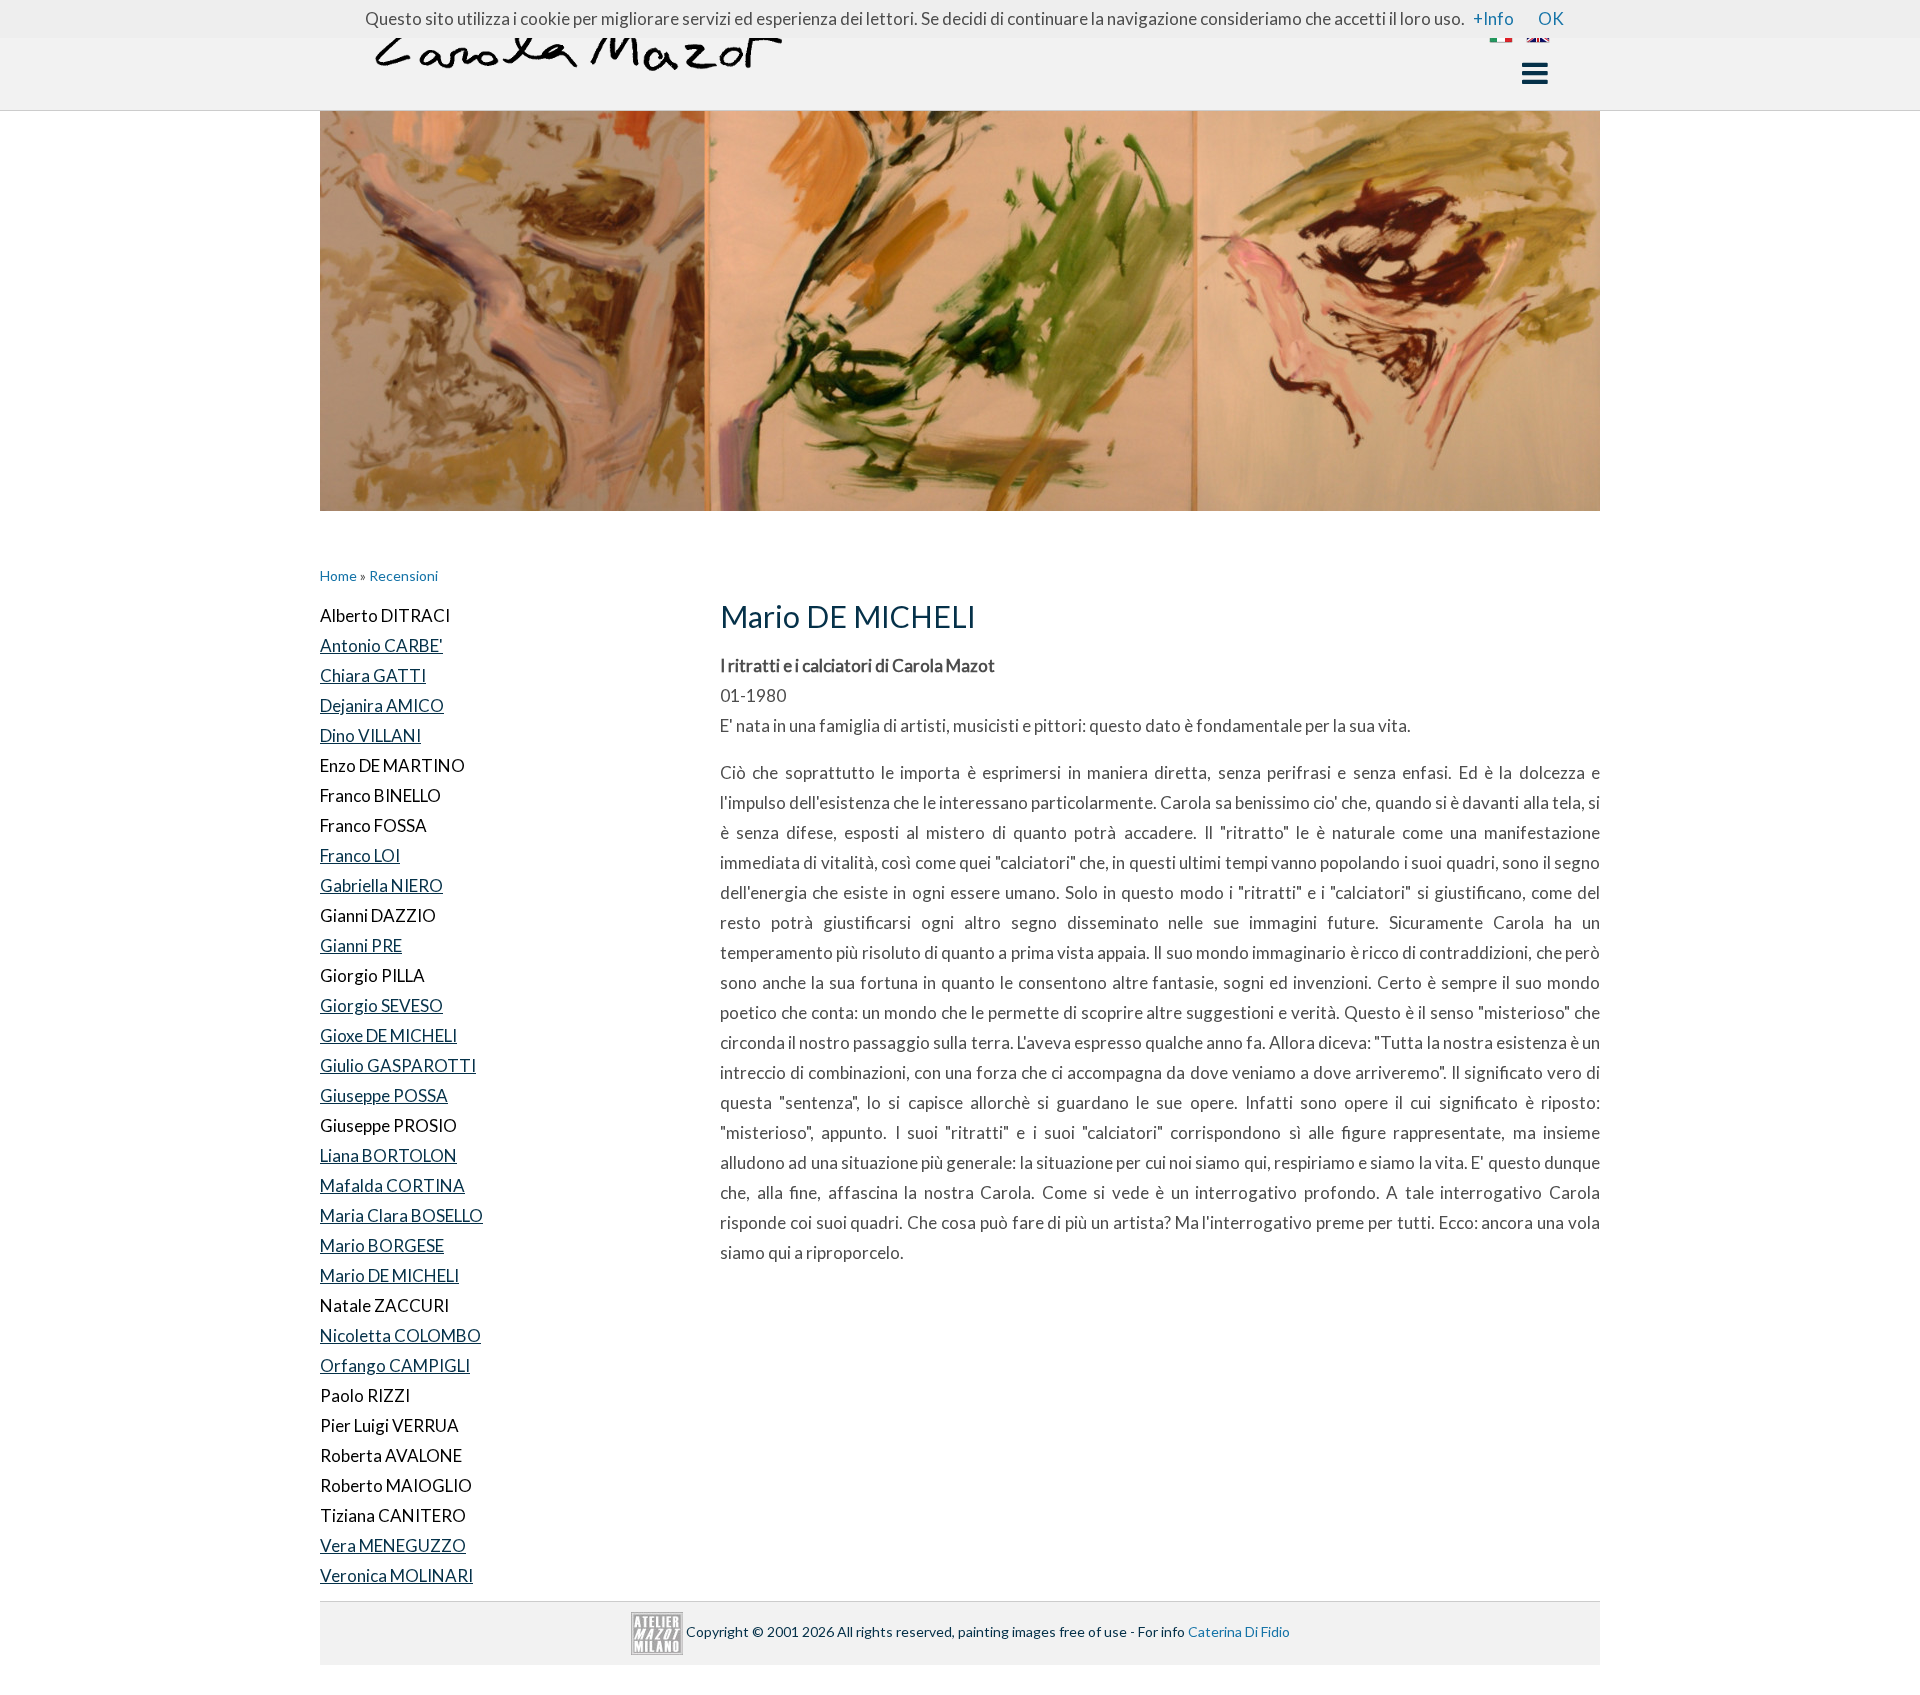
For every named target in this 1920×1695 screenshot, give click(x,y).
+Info (1493, 18)
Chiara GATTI (373, 675)
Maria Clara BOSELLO (401, 1215)
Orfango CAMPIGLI (395, 1365)
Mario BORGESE (382, 1245)
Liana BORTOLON (388, 1155)
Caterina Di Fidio (1239, 1631)
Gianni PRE (361, 945)
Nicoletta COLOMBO (400, 1335)
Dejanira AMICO (382, 705)
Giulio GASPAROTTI (398, 1065)
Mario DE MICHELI (389, 1275)
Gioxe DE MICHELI (388, 1035)
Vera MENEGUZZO (393, 1545)
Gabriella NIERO (381, 885)
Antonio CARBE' (381, 645)
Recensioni (403, 575)
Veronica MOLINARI (396, 1575)
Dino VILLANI (370, 735)
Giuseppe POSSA (384, 1095)
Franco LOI (360, 855)
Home (338, 575)
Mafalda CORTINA (392, 1185)
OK (1551, 18)
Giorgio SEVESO (381, 1005)
